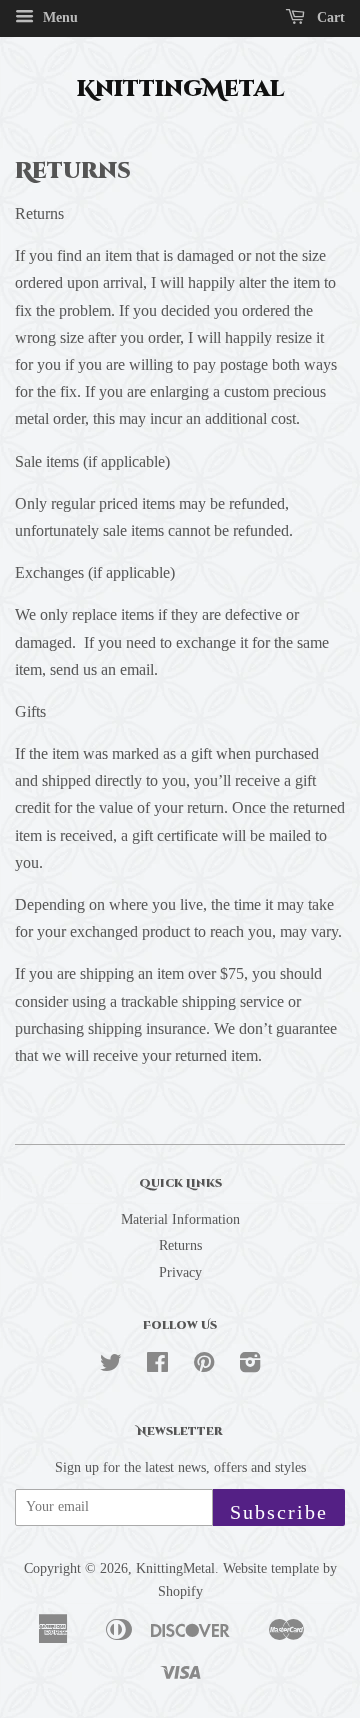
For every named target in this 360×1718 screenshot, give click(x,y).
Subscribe (279, 1512)
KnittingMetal (180, 90)
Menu (58, 17)
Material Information (180, 1219)
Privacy (180, 1272)
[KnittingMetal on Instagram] (250, 1366)
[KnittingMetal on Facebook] (157, 1366)
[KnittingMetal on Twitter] (111, 1366)
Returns (180, 1245)
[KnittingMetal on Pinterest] (204, 1366)
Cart (329, 17)
